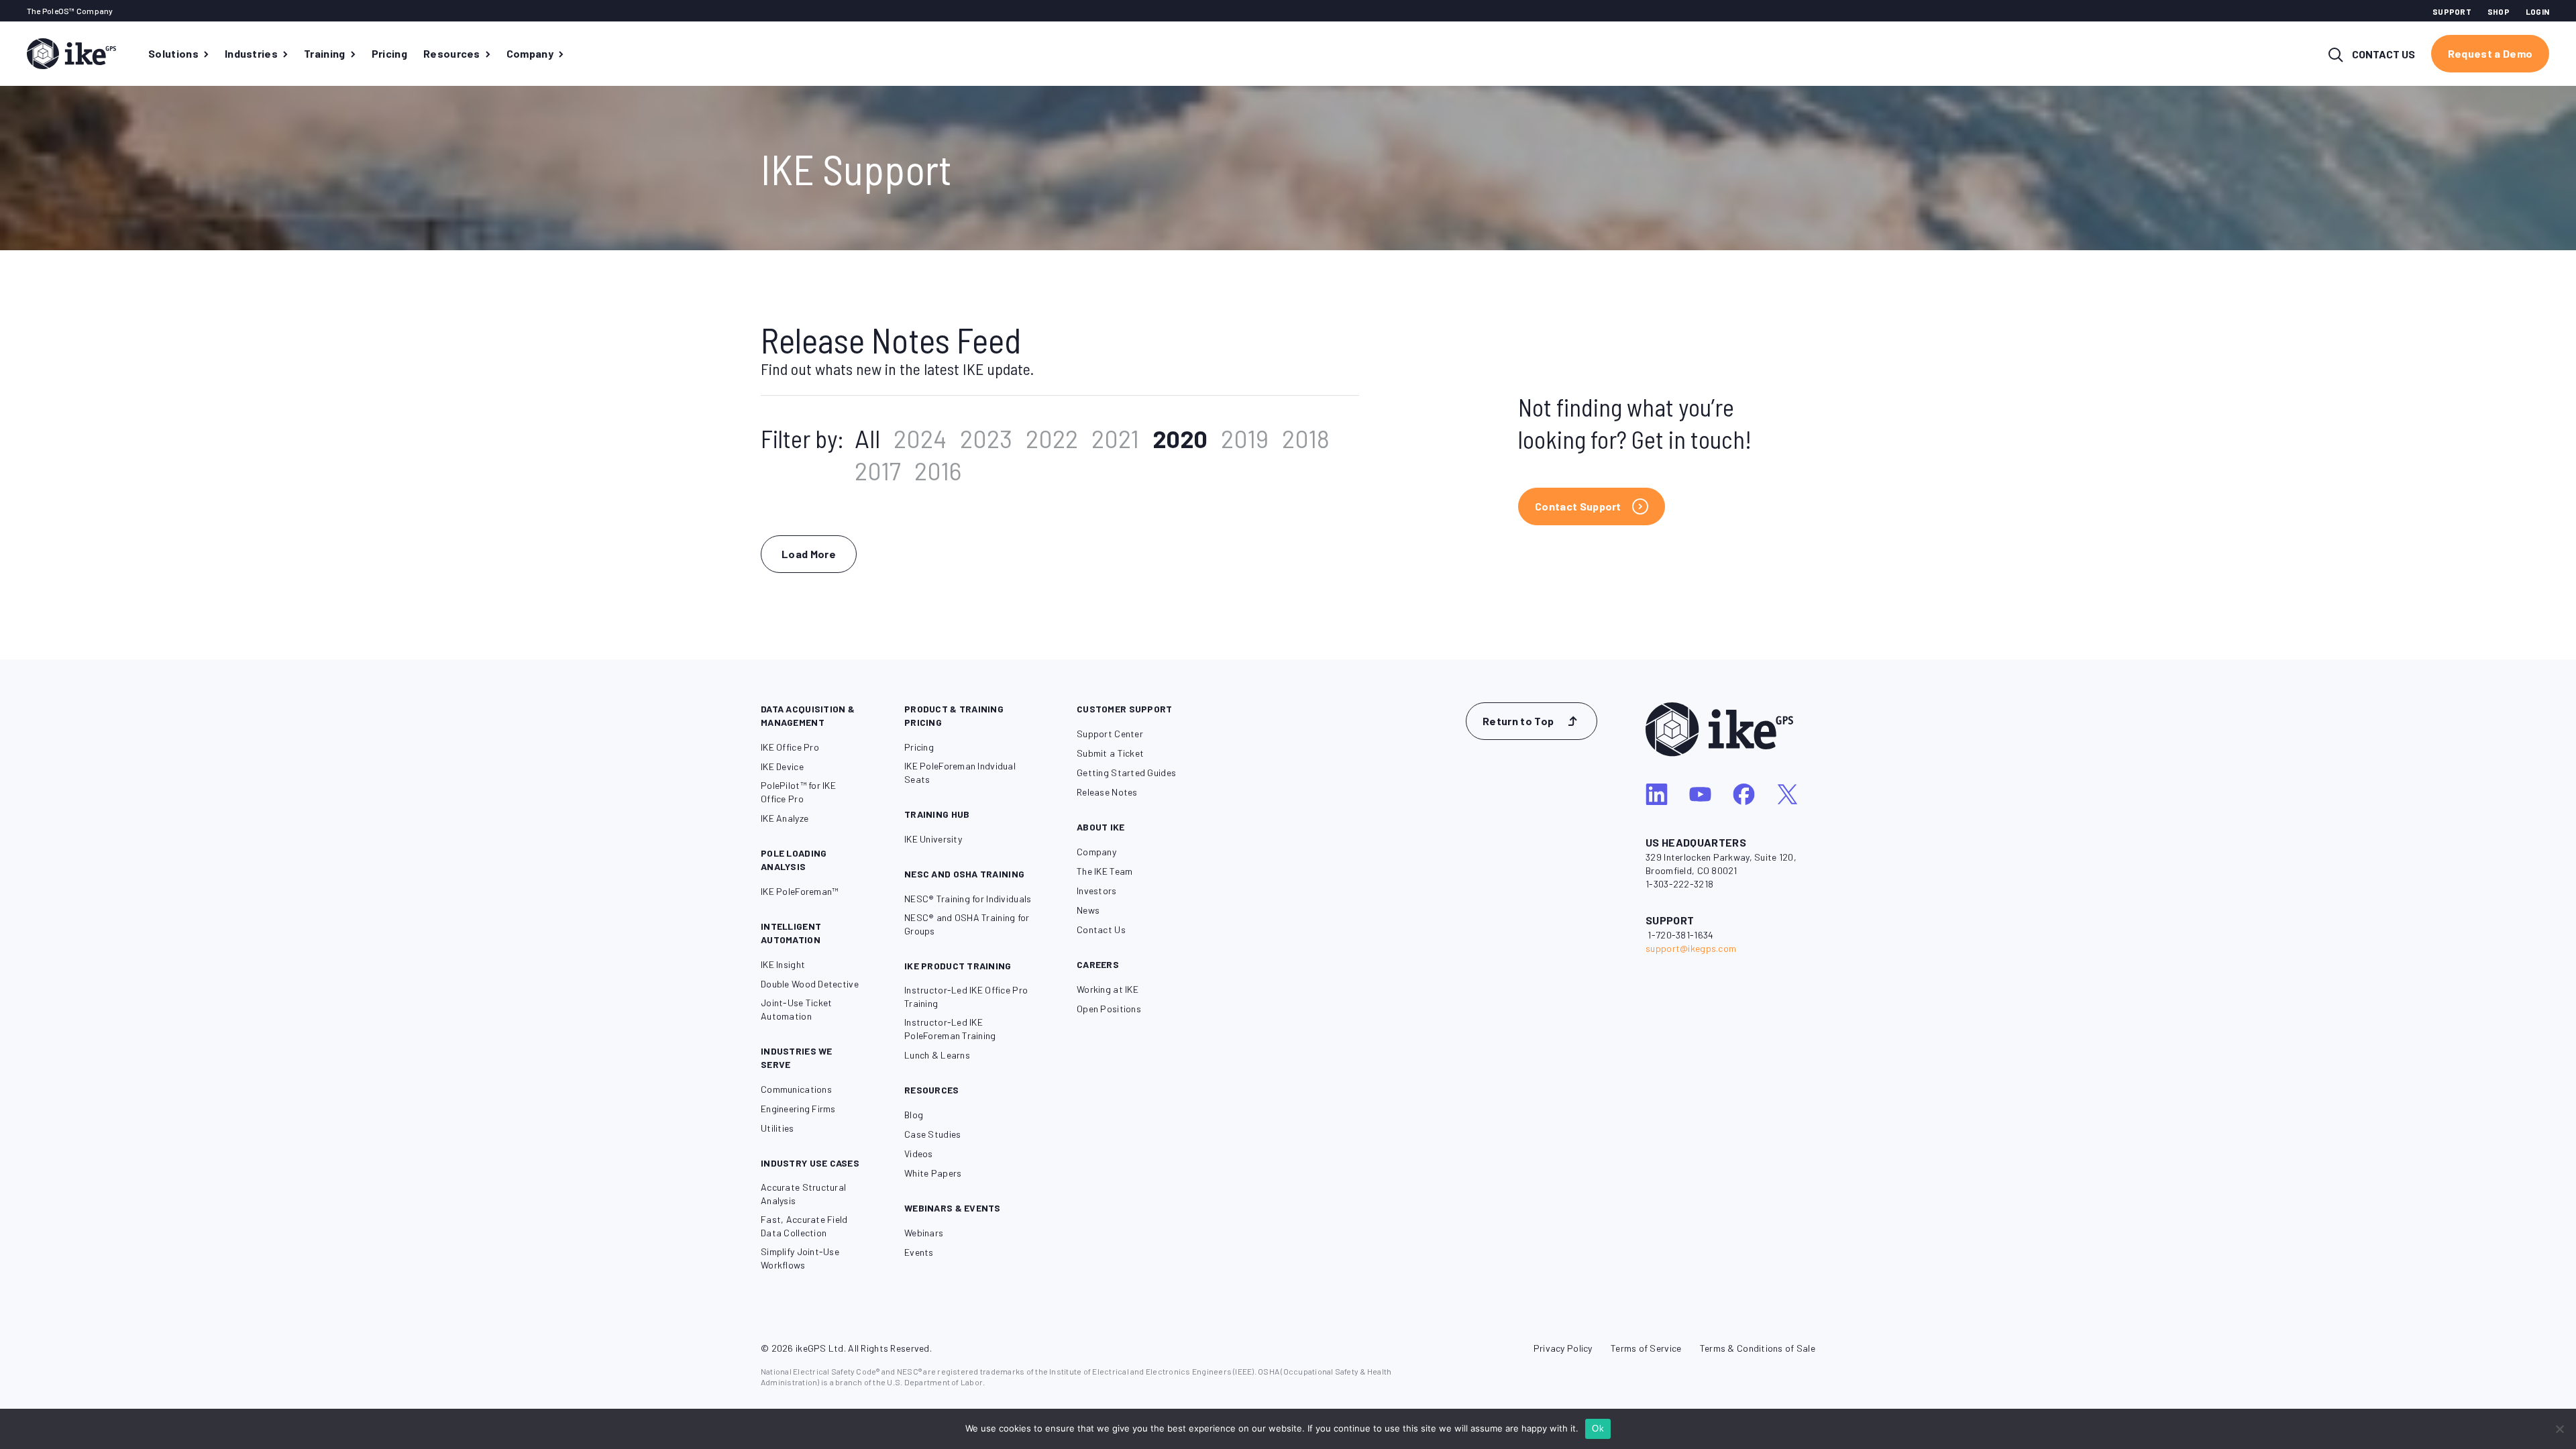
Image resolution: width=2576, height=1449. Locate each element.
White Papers (933, 1173)
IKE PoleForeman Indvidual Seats (960, 772)
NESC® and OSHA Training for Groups (967, 924)
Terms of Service (1646, 1348)
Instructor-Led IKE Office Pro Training (966, 997)
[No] (2559, 1429)
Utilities (777, 1128)
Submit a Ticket (1110, 753)
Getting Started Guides (1126, 772)
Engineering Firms (798, 1109)
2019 (1245, 438)
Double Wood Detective (810, 984)
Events (919, 1252)
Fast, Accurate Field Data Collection (804, 1226)
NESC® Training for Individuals (968, 899)
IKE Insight (783, 964)
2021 (1115, 438)
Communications (796, 1089)
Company (1096, 852)
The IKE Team (1105, 871)
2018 (1306, 438)
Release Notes (1107, 792)
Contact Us (1101, 929)
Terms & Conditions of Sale (1758, 1348)
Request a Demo (2490, 53)
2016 (938, 471)
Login (2537, 11)
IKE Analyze (785, 818)
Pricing (919, 747)
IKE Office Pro (790, 747)
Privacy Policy (1563, 1348)
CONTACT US (2383, 54)
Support (2452, 11)
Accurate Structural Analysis (803, 1194)
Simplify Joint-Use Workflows (800, 1258)
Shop (2499, 11)
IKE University (933, 839)
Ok (1598, 1429)
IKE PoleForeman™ (799, 891)
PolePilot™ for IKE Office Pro (798, 792)
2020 (1180, 438)
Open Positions (1109, 1009)
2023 (986, 438)
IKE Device (782, 766)
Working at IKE (1108, 989)
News (1088, 910)
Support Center (1110, 734)
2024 (920, 438)
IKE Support (856, 168)
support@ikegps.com (1691, 948)
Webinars (924, 1233)
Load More (809, 554)
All (867, 438)
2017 (878, 471)
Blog (914, 1115)
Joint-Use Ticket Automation (796, 1009)
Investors (1097, 891)
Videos (919, 1153)
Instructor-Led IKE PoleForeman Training (950, 1029)
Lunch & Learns (937, 1055)
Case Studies (932, 1134)
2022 (1052, 438)
